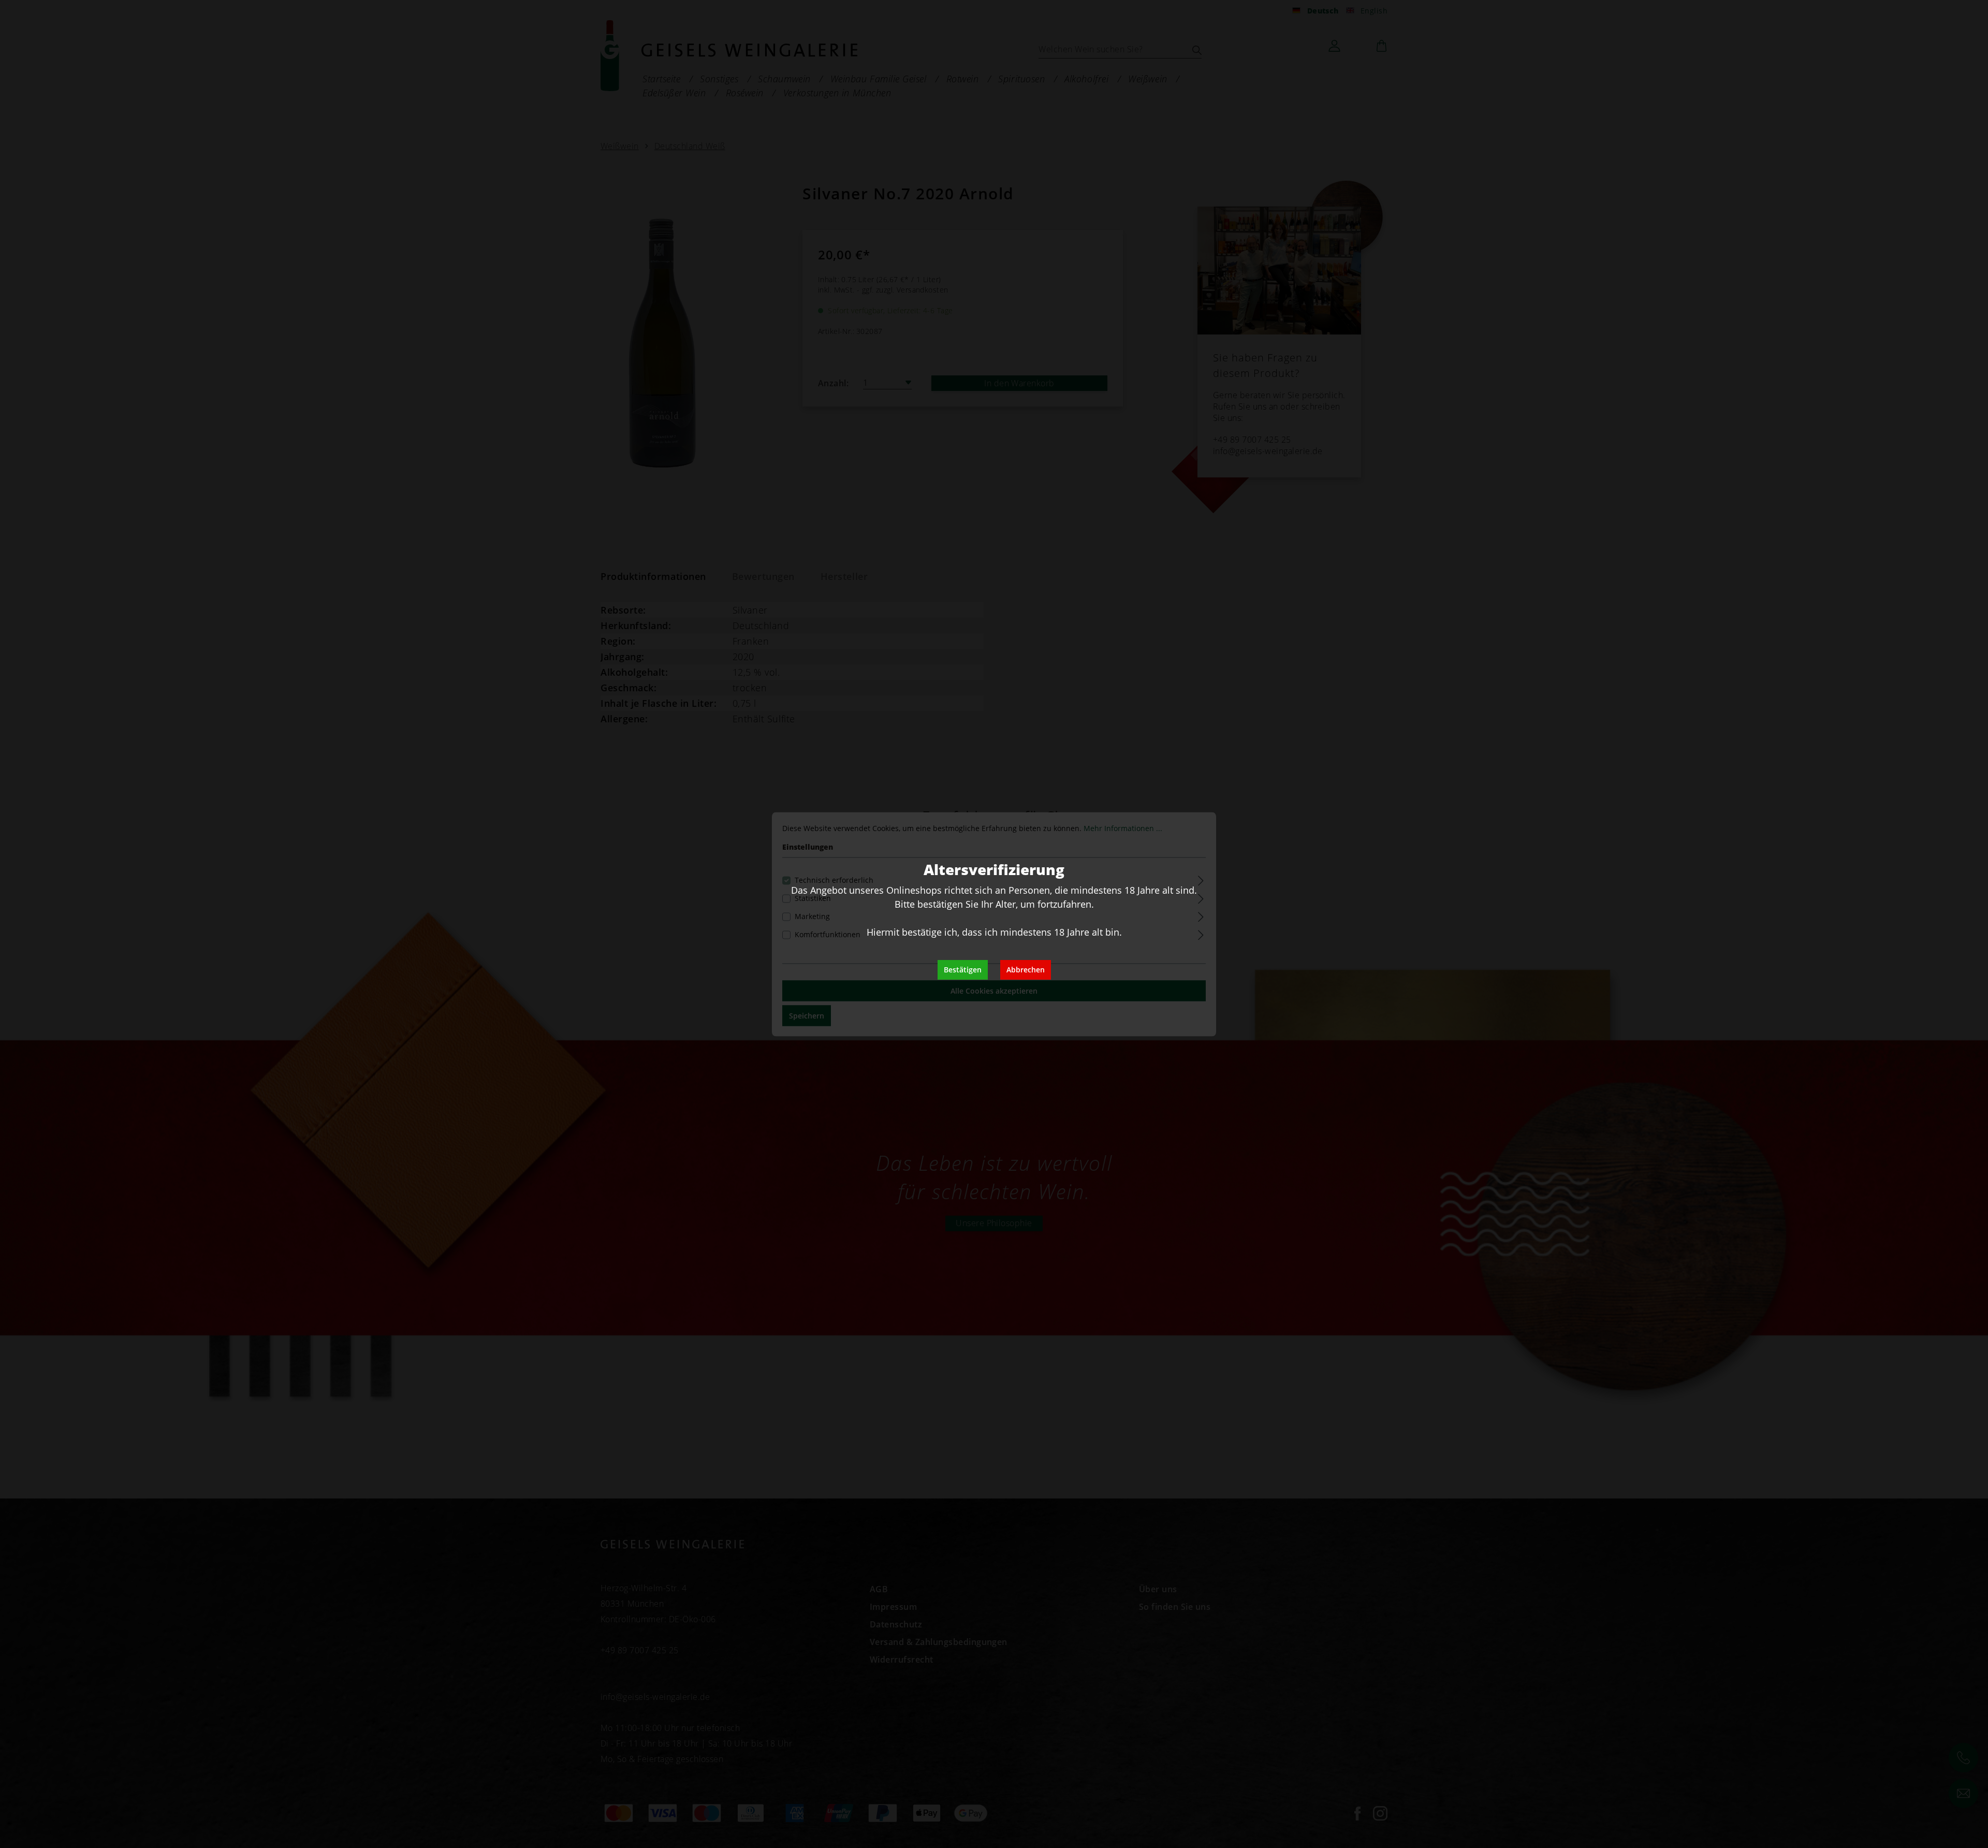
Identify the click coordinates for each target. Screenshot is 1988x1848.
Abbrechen (1026, 970)
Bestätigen (963, 970)
